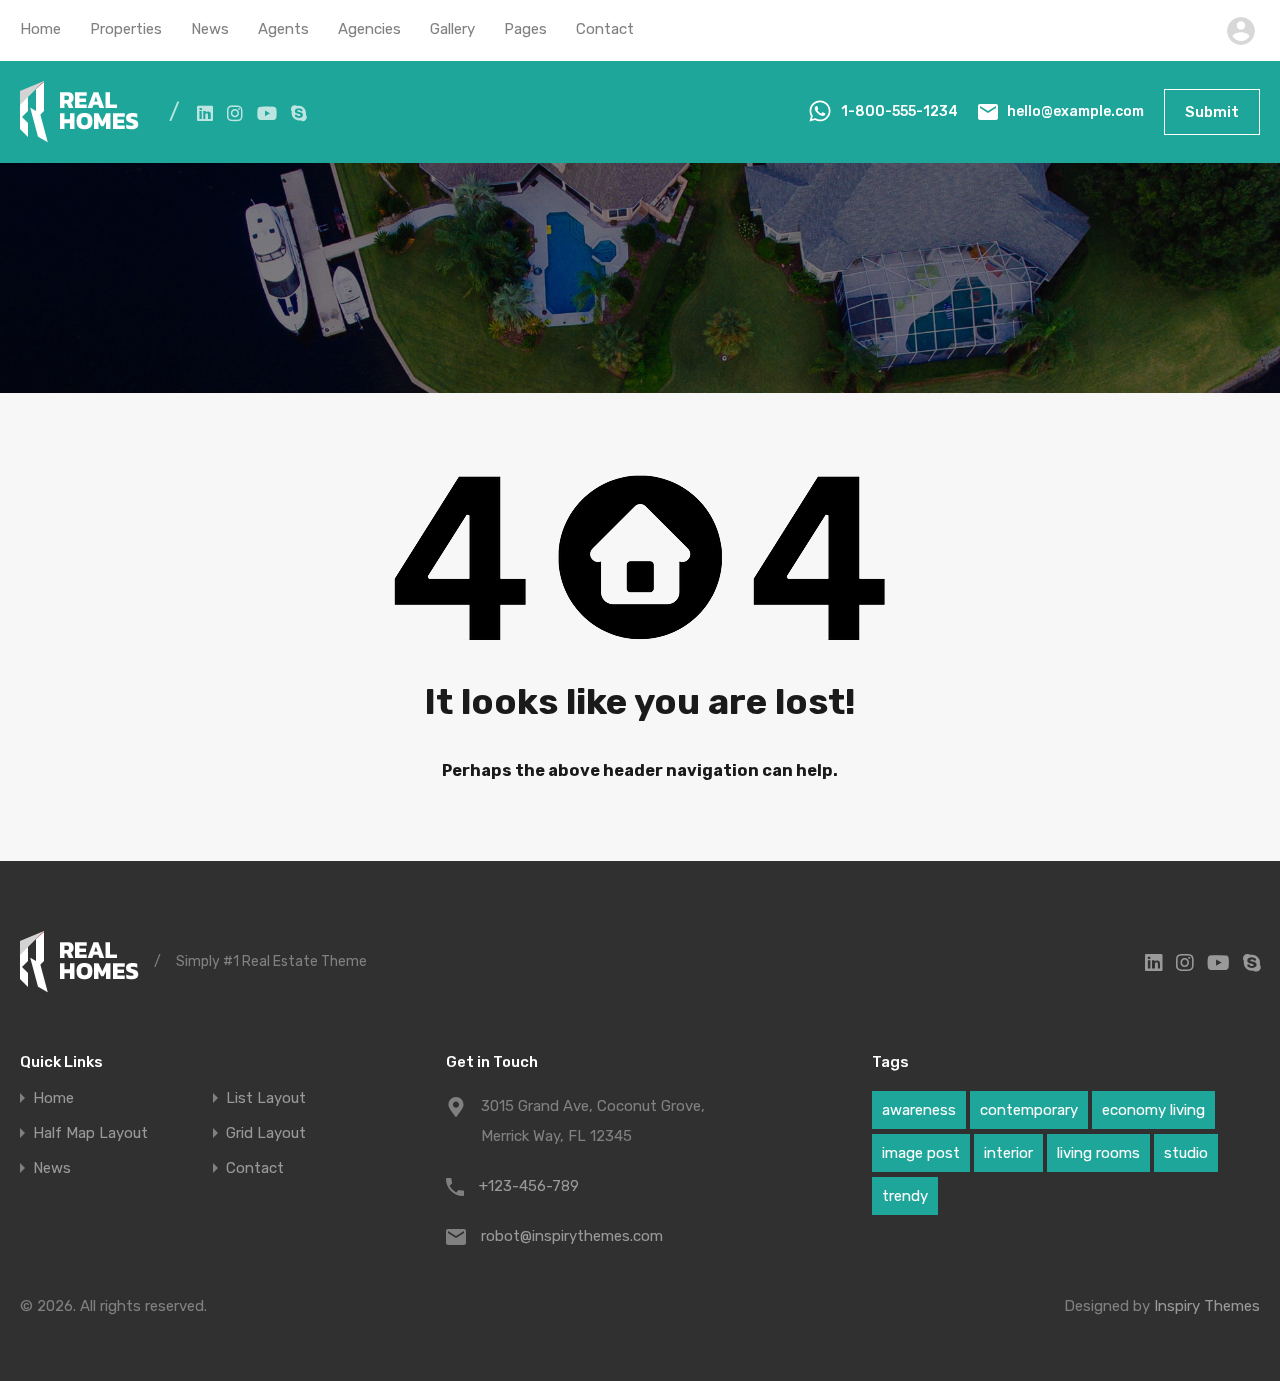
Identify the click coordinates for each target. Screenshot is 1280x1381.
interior (1008, 1153)
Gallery (452, 29)
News (210, 29)
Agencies (369, 29)
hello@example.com (1075, 111)
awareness (919, 1110)
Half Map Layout (90, 1133)
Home (40, 29)
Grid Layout (266, 1133)
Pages (525, 29)
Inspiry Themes (1207, 1306)
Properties (126, 29)
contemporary (1029, 1110)
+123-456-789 (529, 1186)
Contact (605, 29)
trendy (905, 1196)
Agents (283, 29)
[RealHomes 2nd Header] (79, 134)
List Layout (266, 1098)
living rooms (1098, 1153)
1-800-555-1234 (899, 111)
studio (1186, 1153)
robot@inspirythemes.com (572, 1236)
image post (921, 1153)
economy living (1153, 1110)
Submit (1212, 112)
